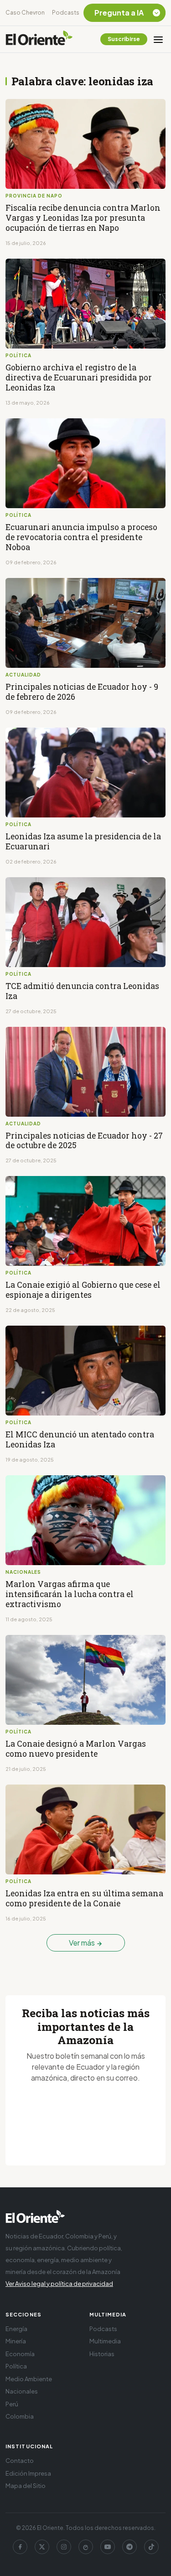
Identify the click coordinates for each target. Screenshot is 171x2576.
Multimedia (105, 2341)
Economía (20, 2354)
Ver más (83, 1943)
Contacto (20, 2461)
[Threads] (86, 2547)
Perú (12, 2404)
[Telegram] (130, 2547)
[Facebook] (20, 2547)
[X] (42, 2547)
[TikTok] (151, 2547)
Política (16, 2366)
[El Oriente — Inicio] (39, 39)
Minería (16, 2341)
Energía (16, 2329)
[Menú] (158, 39)
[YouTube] (108, 2547)
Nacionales (22, 2391)
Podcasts (66, 13)
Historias (102, 2354)
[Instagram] (64, 2547)
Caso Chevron (25, 13)
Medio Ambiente (29, 2379)
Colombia (20, 2416)
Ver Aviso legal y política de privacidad (59, 2284)
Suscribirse (124, 39)
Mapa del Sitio (26, 2486)
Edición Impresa (28, 2473)
